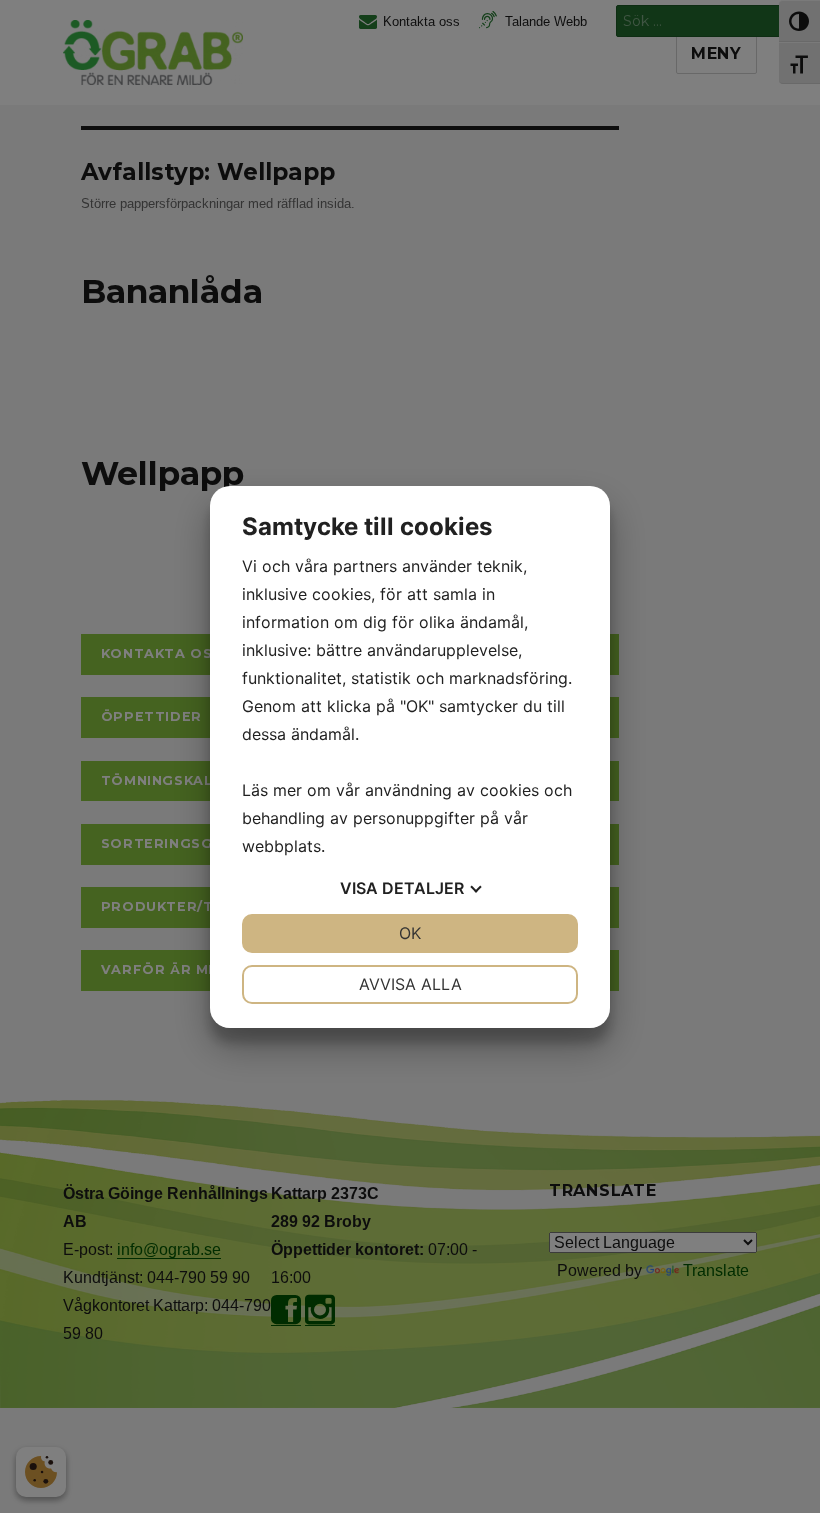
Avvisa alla (410, 984)
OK (410, 933)
